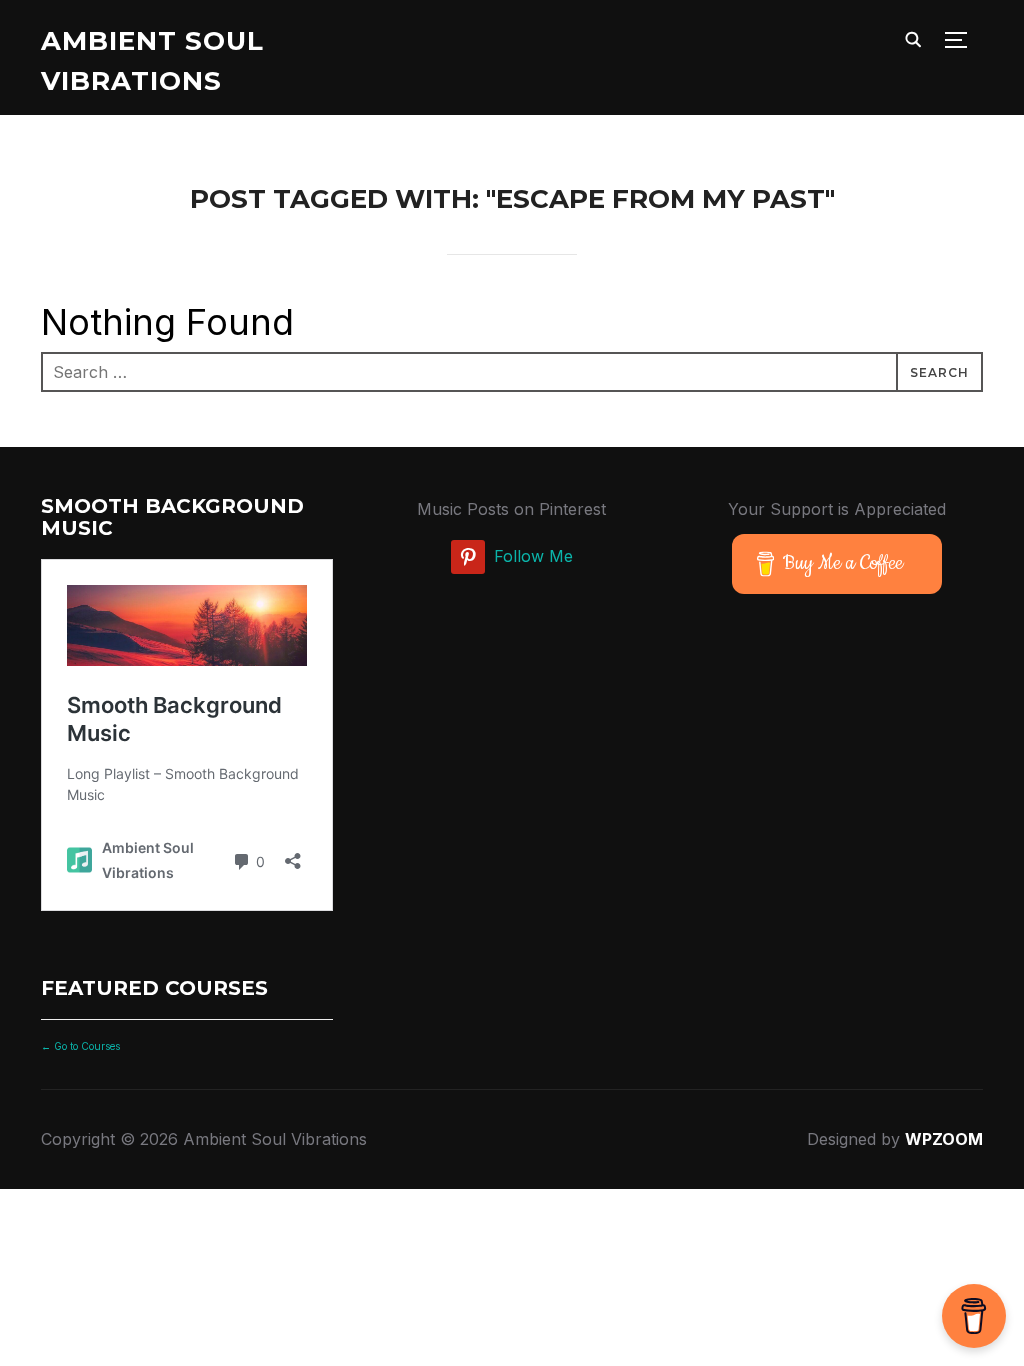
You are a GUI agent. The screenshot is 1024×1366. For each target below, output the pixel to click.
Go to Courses (85, 1046)
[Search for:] (512, 372)
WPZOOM (944, 1139)
